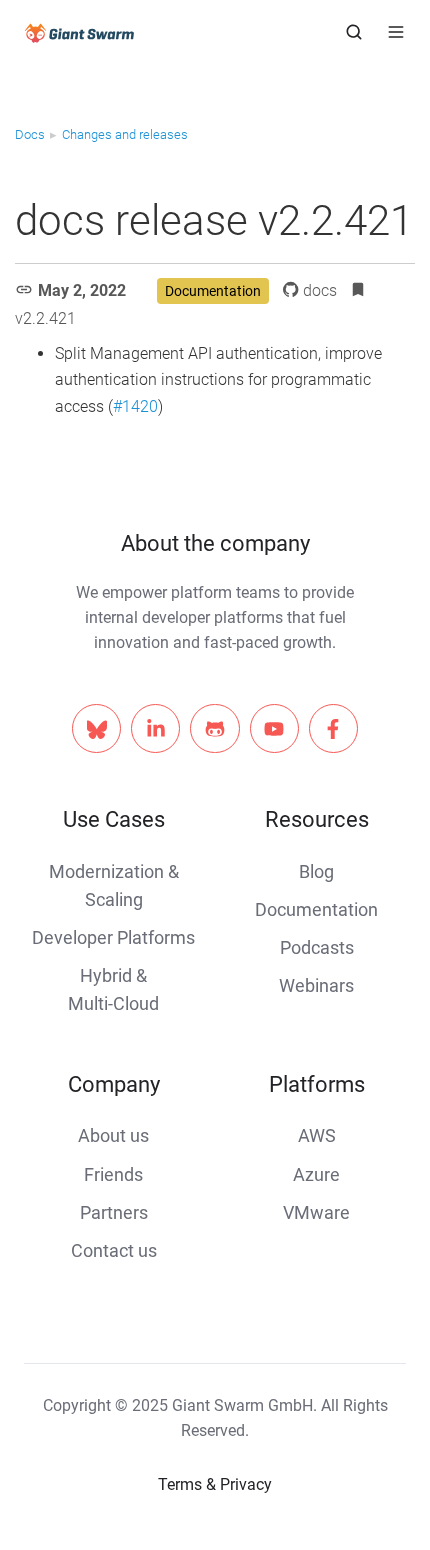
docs (320, 290)
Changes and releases (125, 134)
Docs (30, 134)
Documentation (213, 291)
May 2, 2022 (82, 290)
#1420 (135, 406)
